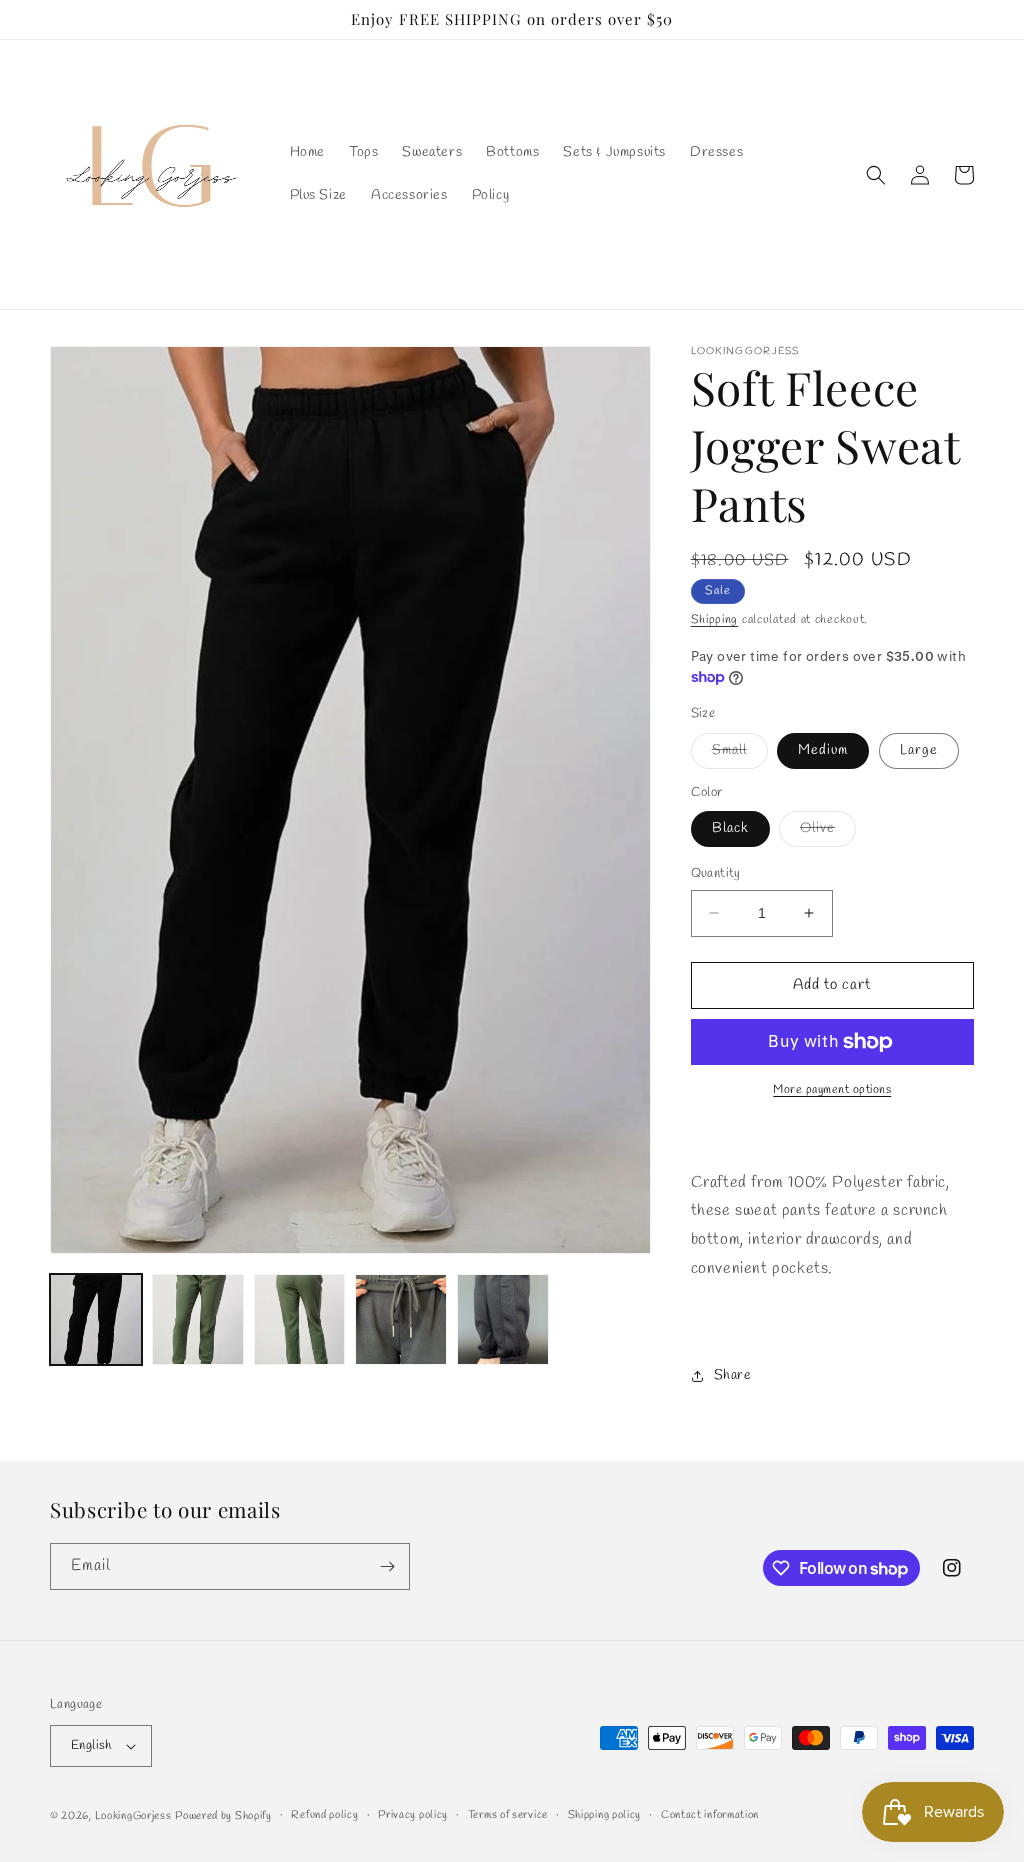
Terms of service (508, 1815)
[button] (876, 175)
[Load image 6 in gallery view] (503, 1320)
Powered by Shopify (223, 1816)
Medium (823, 750)
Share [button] (733, 1375)
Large (919, 750)
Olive (828, 832)
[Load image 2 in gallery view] (198, 1320)
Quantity (716, 873)
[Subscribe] (387, 1566)
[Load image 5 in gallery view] (401, 1320)
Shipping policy (605, 1815)
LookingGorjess (133, 1816)
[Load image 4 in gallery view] (300, 1320)
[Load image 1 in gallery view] (96, 1320)
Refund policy (324, 1815)
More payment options (832, 1090)
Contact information (710, 1815)
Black (730, 828)
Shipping (715, 620)
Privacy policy (413, 1815)
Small (740, 754)
